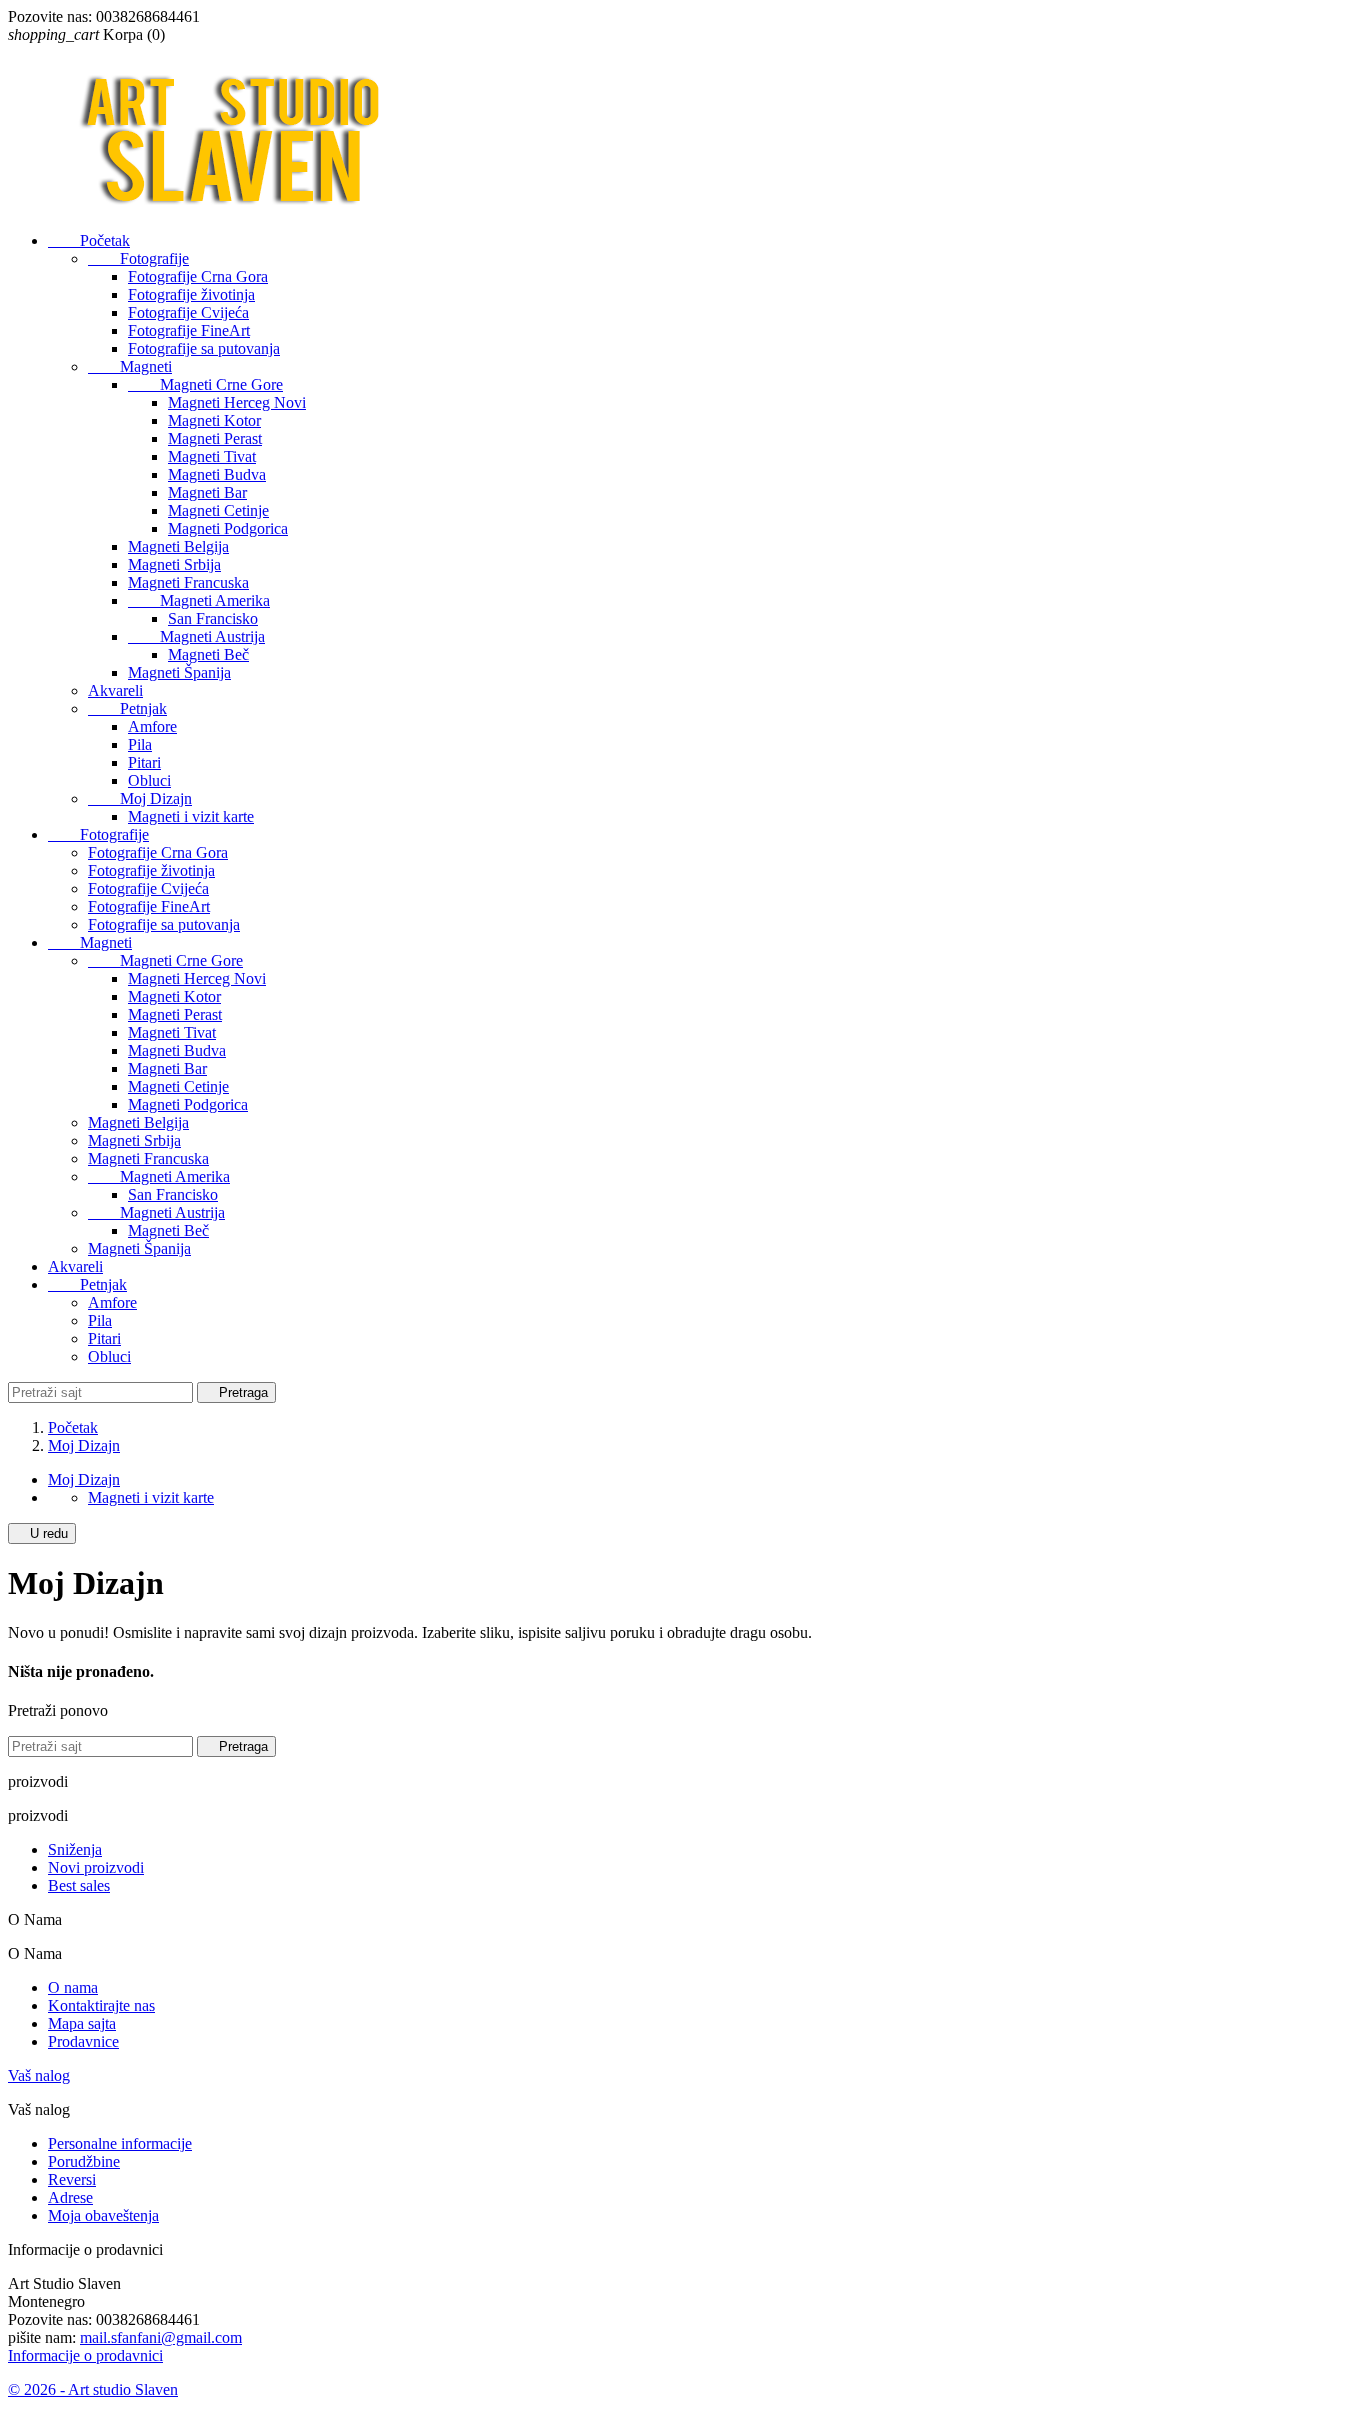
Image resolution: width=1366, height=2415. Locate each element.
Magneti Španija (179, 672)
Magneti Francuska (188, 582)
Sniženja (75, 1849)
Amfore (152, 726)
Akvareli (115, 690)
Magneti (130, 366)
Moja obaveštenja (103, 2215)
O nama (73, 1987)
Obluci (149, 780)
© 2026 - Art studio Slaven (93, 2389)
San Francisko (213, 618)
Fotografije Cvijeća (188, 312)
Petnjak (127, 708)
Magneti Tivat (212, 456)
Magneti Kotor (214, 420)
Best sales (79, 1885)
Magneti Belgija (178, 546)
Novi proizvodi (96, 1867)
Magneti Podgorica (228, 528)
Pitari (144, 762)
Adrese (70, 2197)
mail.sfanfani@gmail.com (161, 2337)
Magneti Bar (207, 492)
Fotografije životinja (191, 294)
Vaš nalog (39, 2075)
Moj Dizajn (140, 798)
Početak (89, 240)
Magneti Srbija (174, 564)
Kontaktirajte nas (101, 2005)
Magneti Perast (215, 438)
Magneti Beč (208, 654)
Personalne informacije (120, 2143)
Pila (140, 744)
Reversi (72, 2179)
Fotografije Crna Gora (198, 276)
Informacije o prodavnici (85, 2355)
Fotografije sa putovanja (204, 348)
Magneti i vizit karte (191, 816)
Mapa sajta (82, 2023)
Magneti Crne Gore (205, 384)
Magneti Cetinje (218, 510)
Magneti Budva (217, 474)
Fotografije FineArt (189, 330)
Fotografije (138, 258)
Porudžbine (84, 2161)
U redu (42, 1533)
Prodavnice (83, 2041)
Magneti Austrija (196, 636)
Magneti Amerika (199, 600)
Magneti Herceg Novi (237, 402)
